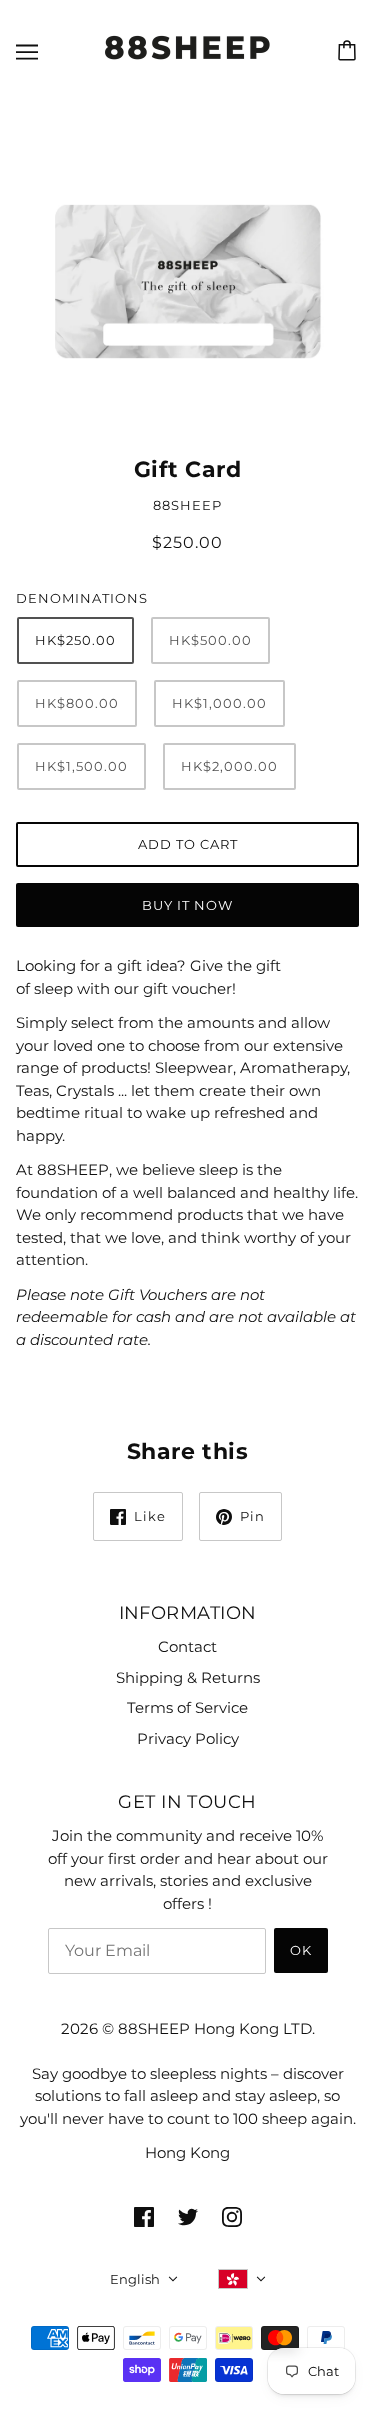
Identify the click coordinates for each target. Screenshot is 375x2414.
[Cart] (350, 51)
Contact (187, 1646)
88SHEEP (187, 505)
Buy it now (187, 905)
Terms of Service (187, 1707)
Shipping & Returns (188, 1677)
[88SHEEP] (187, 62)
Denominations (82, 598)
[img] (144, 2216)
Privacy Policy (188, 1738)
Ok (301, 1950)
